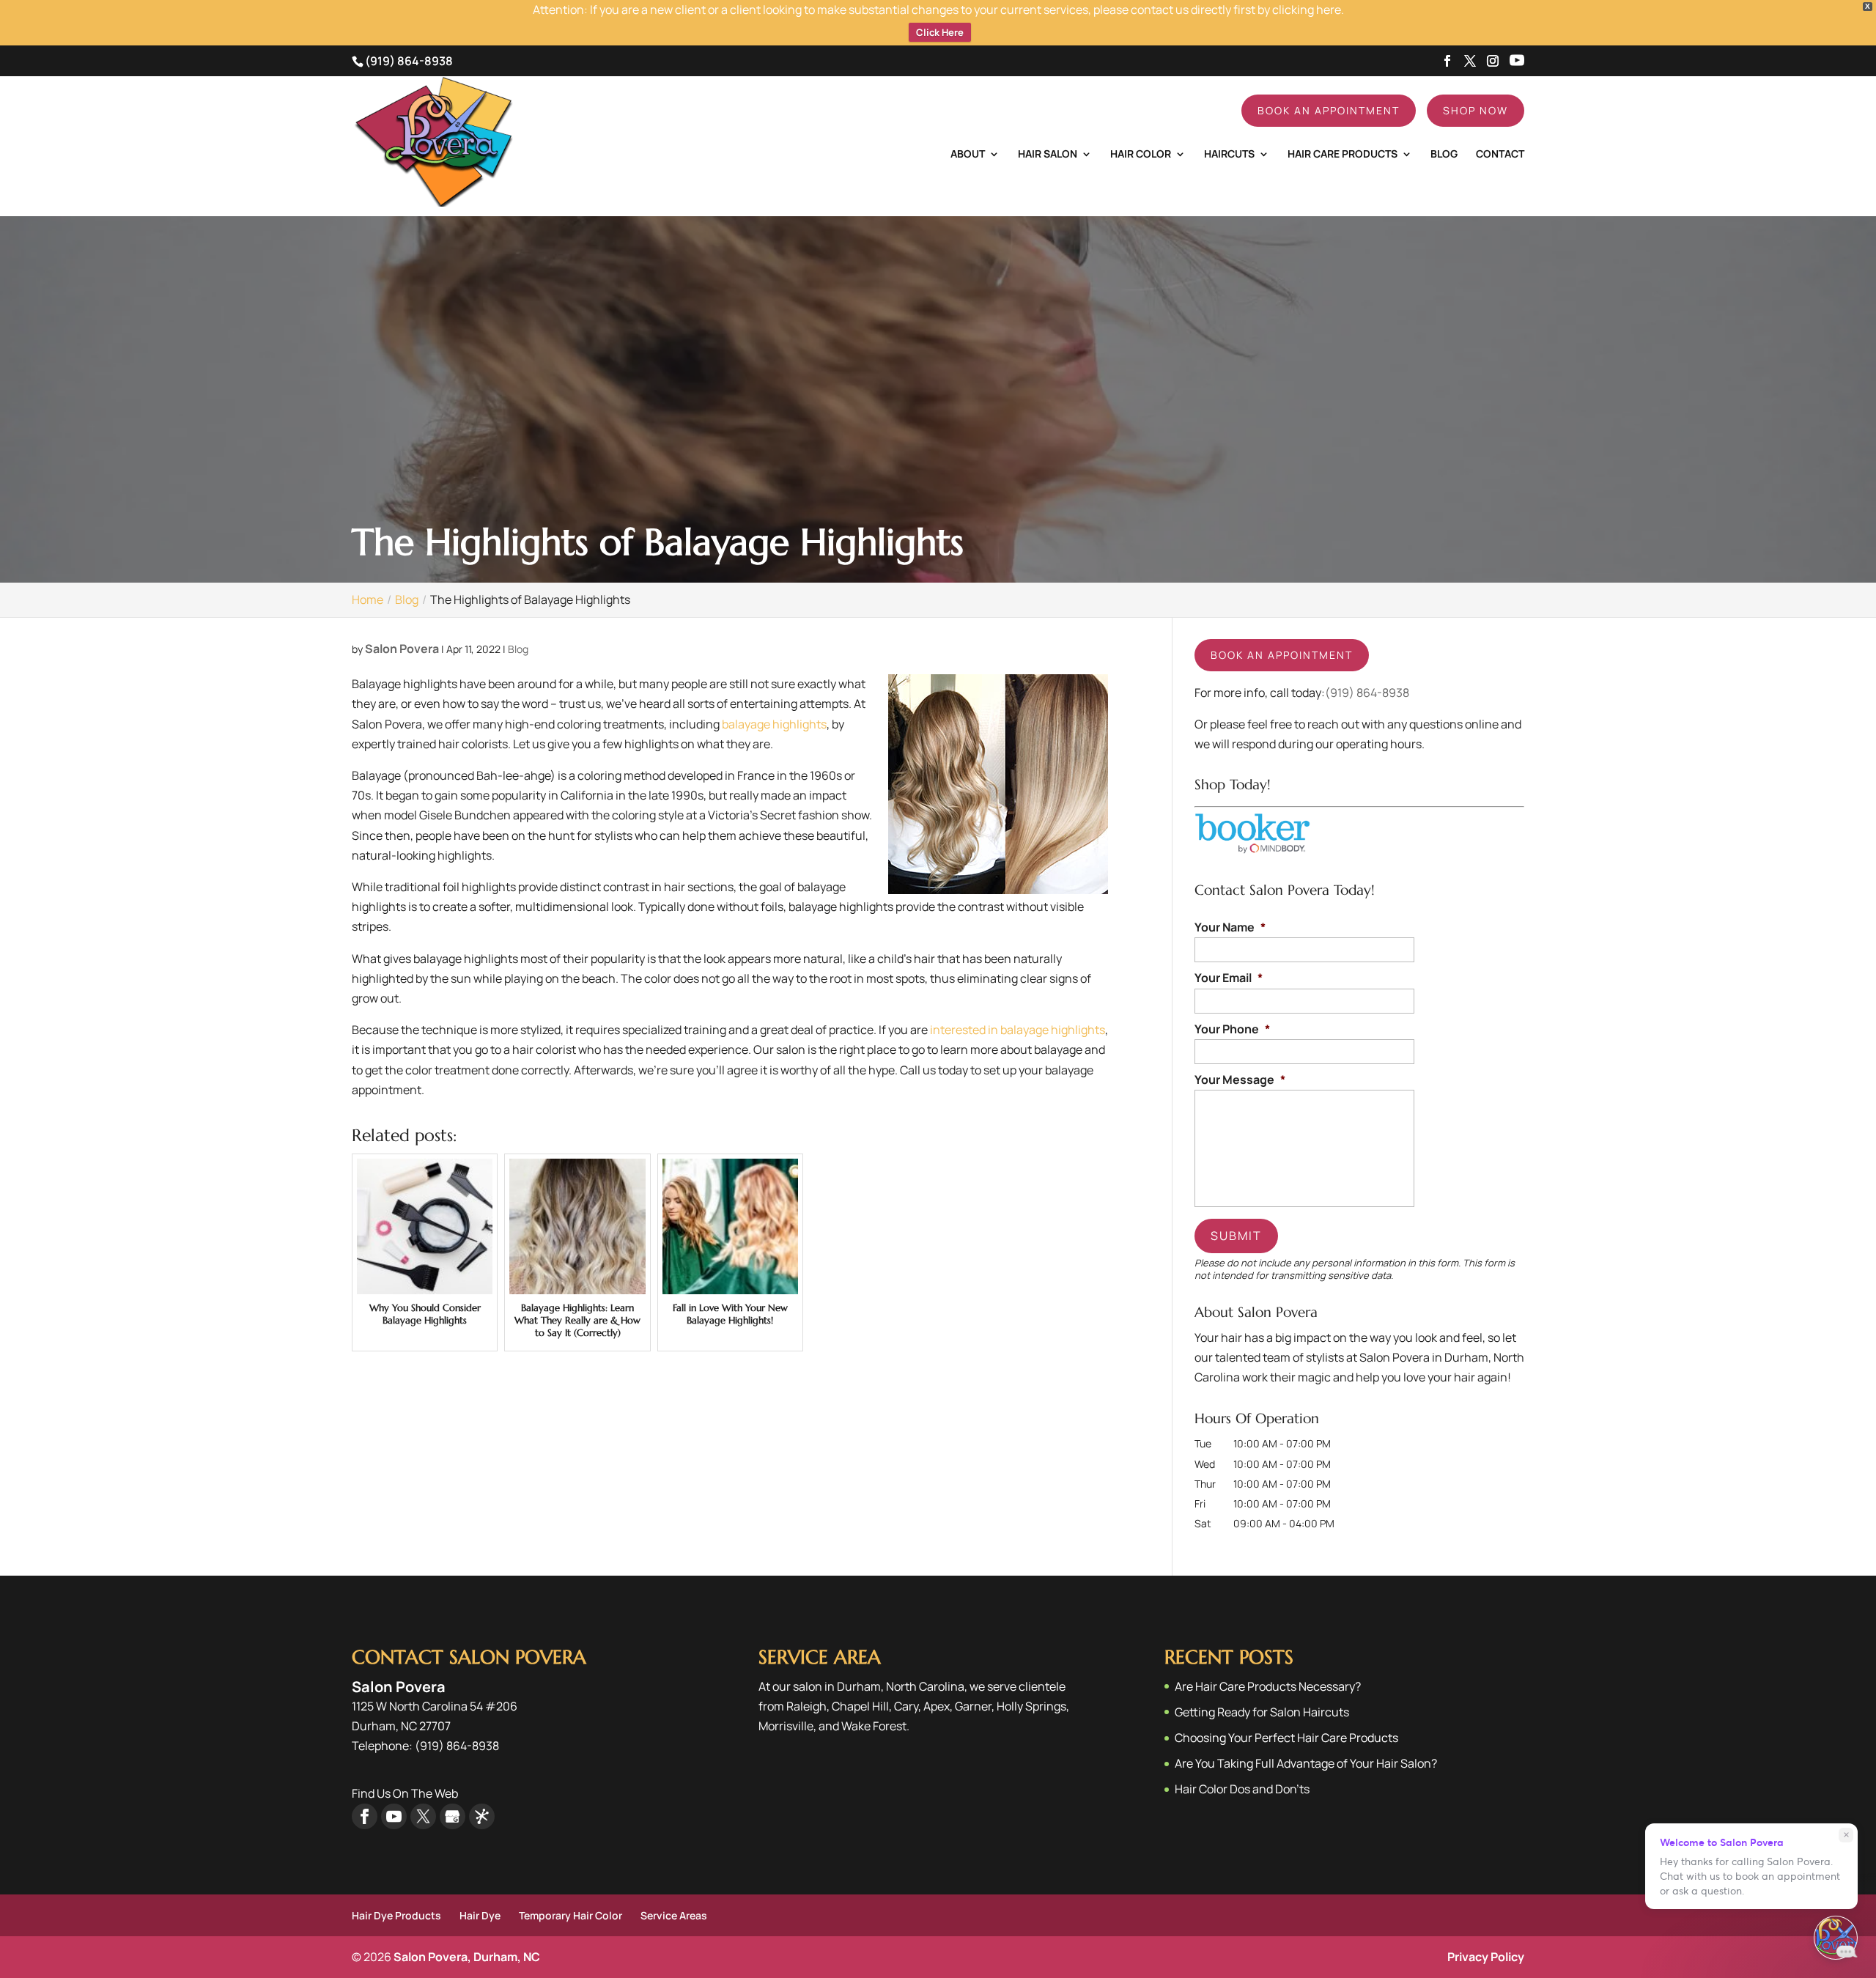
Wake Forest (874, 1726)
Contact (1500, 155)
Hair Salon (1048, 155)
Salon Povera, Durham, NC (467, 1957)
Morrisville (786, 1726)
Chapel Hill (860, 1706)
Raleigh (806, 1706)
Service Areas (674, 1915)
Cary (906, 1706)
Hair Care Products (1343, 155)
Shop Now (1476, 110)
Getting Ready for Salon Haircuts (1262, 1712)
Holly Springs (1031, 1706)
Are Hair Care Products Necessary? (1268, 1686)
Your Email (1229, 978)
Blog (1444, 155)
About (968, 155)
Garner (973, 1706)
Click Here (940, 32)
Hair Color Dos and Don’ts (1242, 1789)
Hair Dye (480, 1915)
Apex (937, 1706)
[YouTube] (1517, 62)
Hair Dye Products (396, 1915)
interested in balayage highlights (1016, 1030)
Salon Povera (402, 649)
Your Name (1230, 927)
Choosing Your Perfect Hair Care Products (1286, 1738)
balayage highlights (774, 724)
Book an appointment (1282, 655)
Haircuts (1229, 155)
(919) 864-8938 (409, 61)
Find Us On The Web (405, 1793)
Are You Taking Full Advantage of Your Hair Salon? (1306, 1763)
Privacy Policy (1486, 1957)
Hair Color (1141, 155)
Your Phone (1232, 1029)
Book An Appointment (1329, 110)
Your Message (1240, 1080)
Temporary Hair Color (570, 1915)
